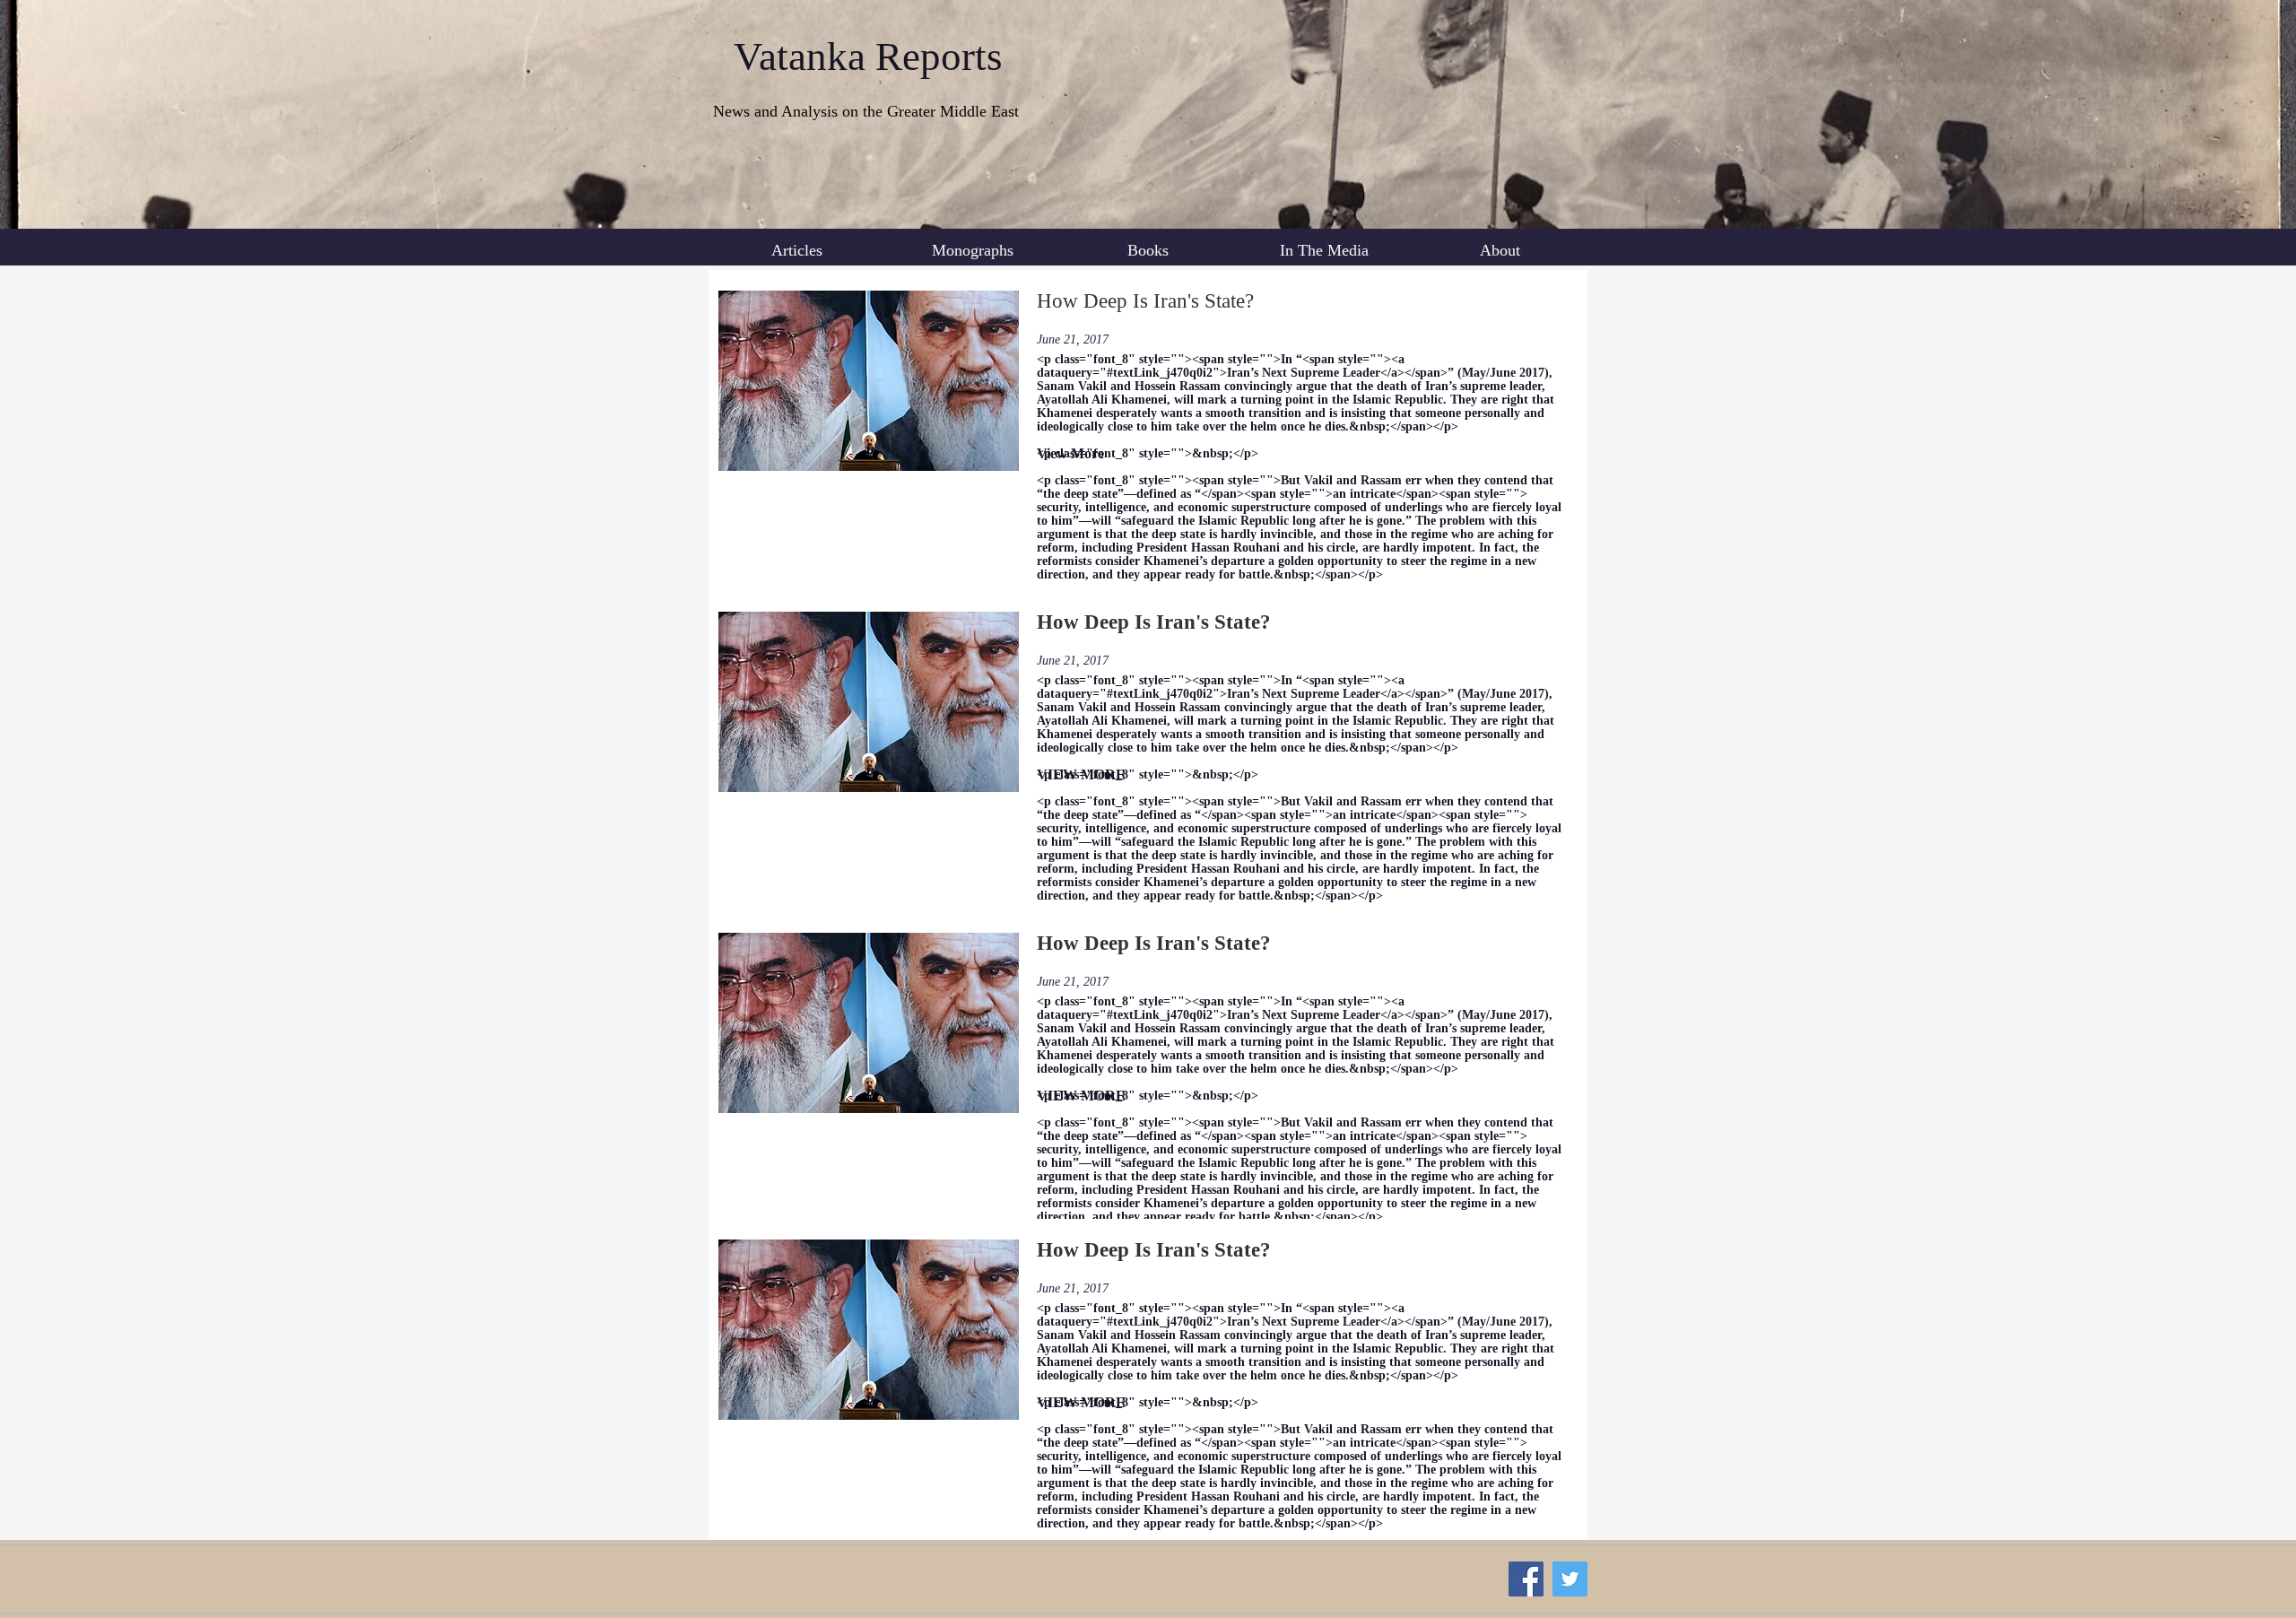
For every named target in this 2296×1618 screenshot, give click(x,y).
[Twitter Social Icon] (1570, 1579)
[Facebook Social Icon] (1526, 1579)
